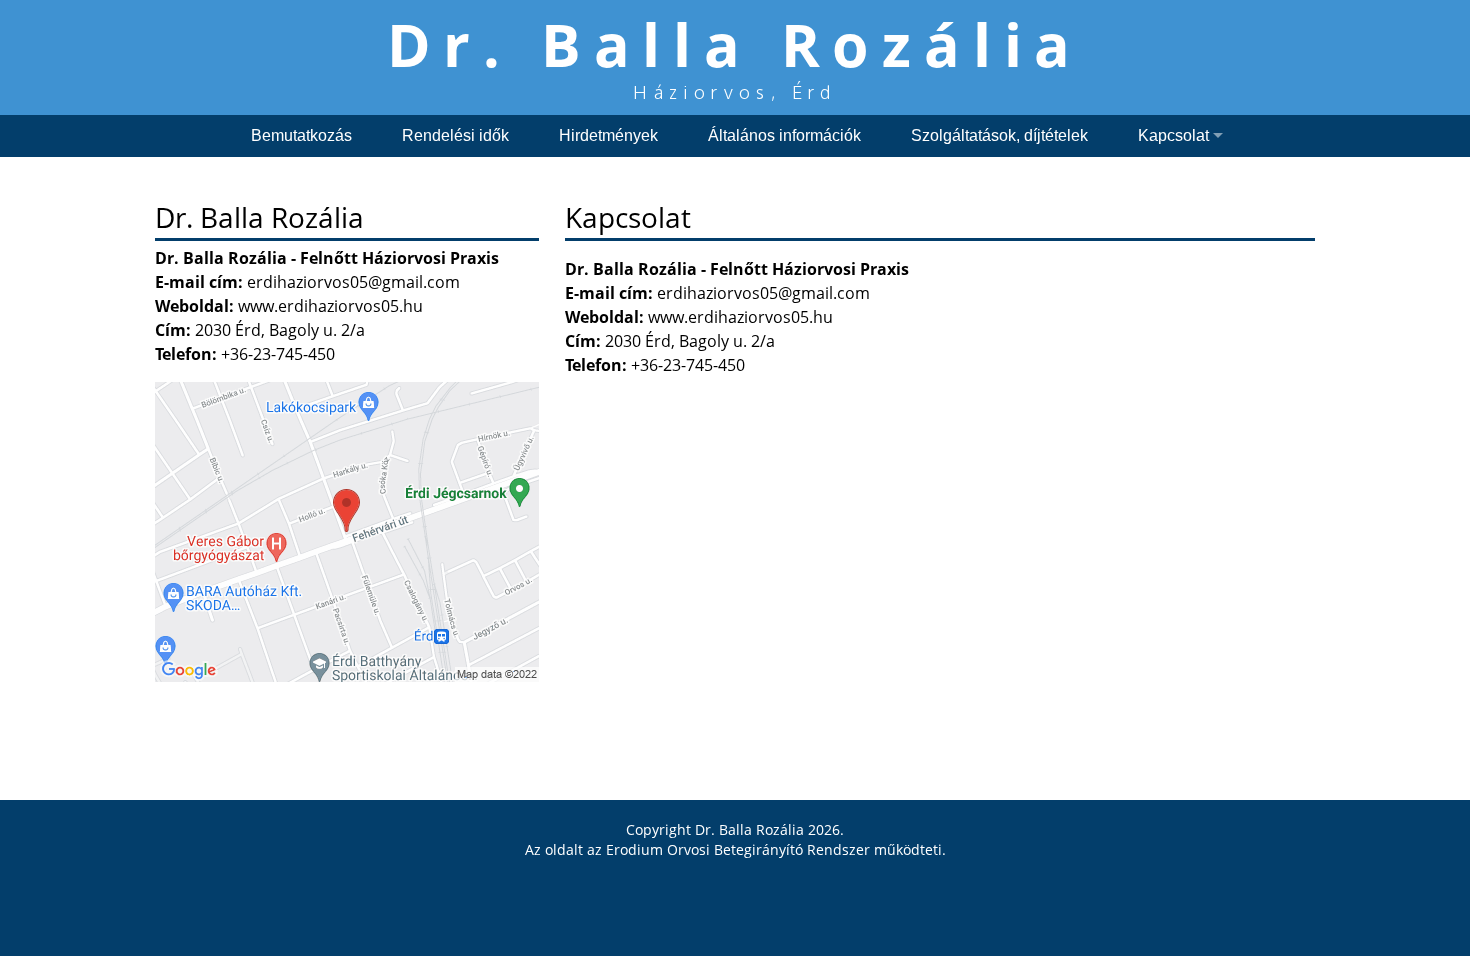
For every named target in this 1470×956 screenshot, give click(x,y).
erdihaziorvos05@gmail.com (763, 293)
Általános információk (784, 135)
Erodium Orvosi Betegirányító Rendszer (738, 849)
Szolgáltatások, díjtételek (999, 135)
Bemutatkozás (301, 135)
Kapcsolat (1173, 135)
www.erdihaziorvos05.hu (740, 317)
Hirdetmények (608, 135)
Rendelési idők (455, 135)
